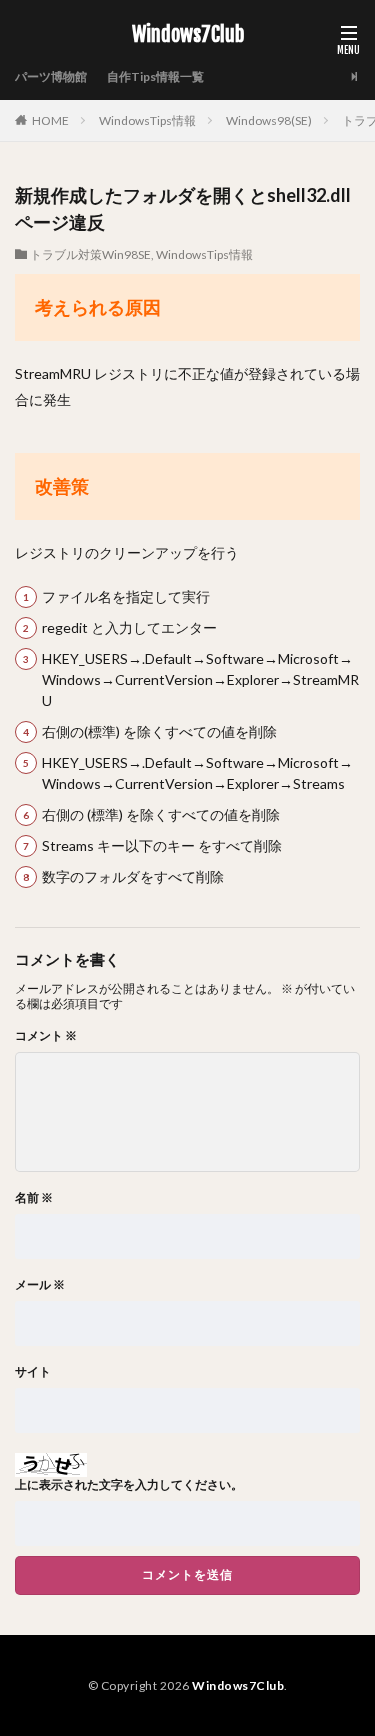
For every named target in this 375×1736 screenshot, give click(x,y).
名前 (34, 1198)
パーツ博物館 (51, 76)
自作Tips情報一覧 (155, 76)
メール (40, 1285)
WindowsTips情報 (147, 120)
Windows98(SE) (269, 120)
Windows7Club (188, 35)
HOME (50, 120)
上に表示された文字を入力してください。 (129, 1485)
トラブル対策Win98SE (90, 254)
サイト (33, 1372)
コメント (46, 1036)
